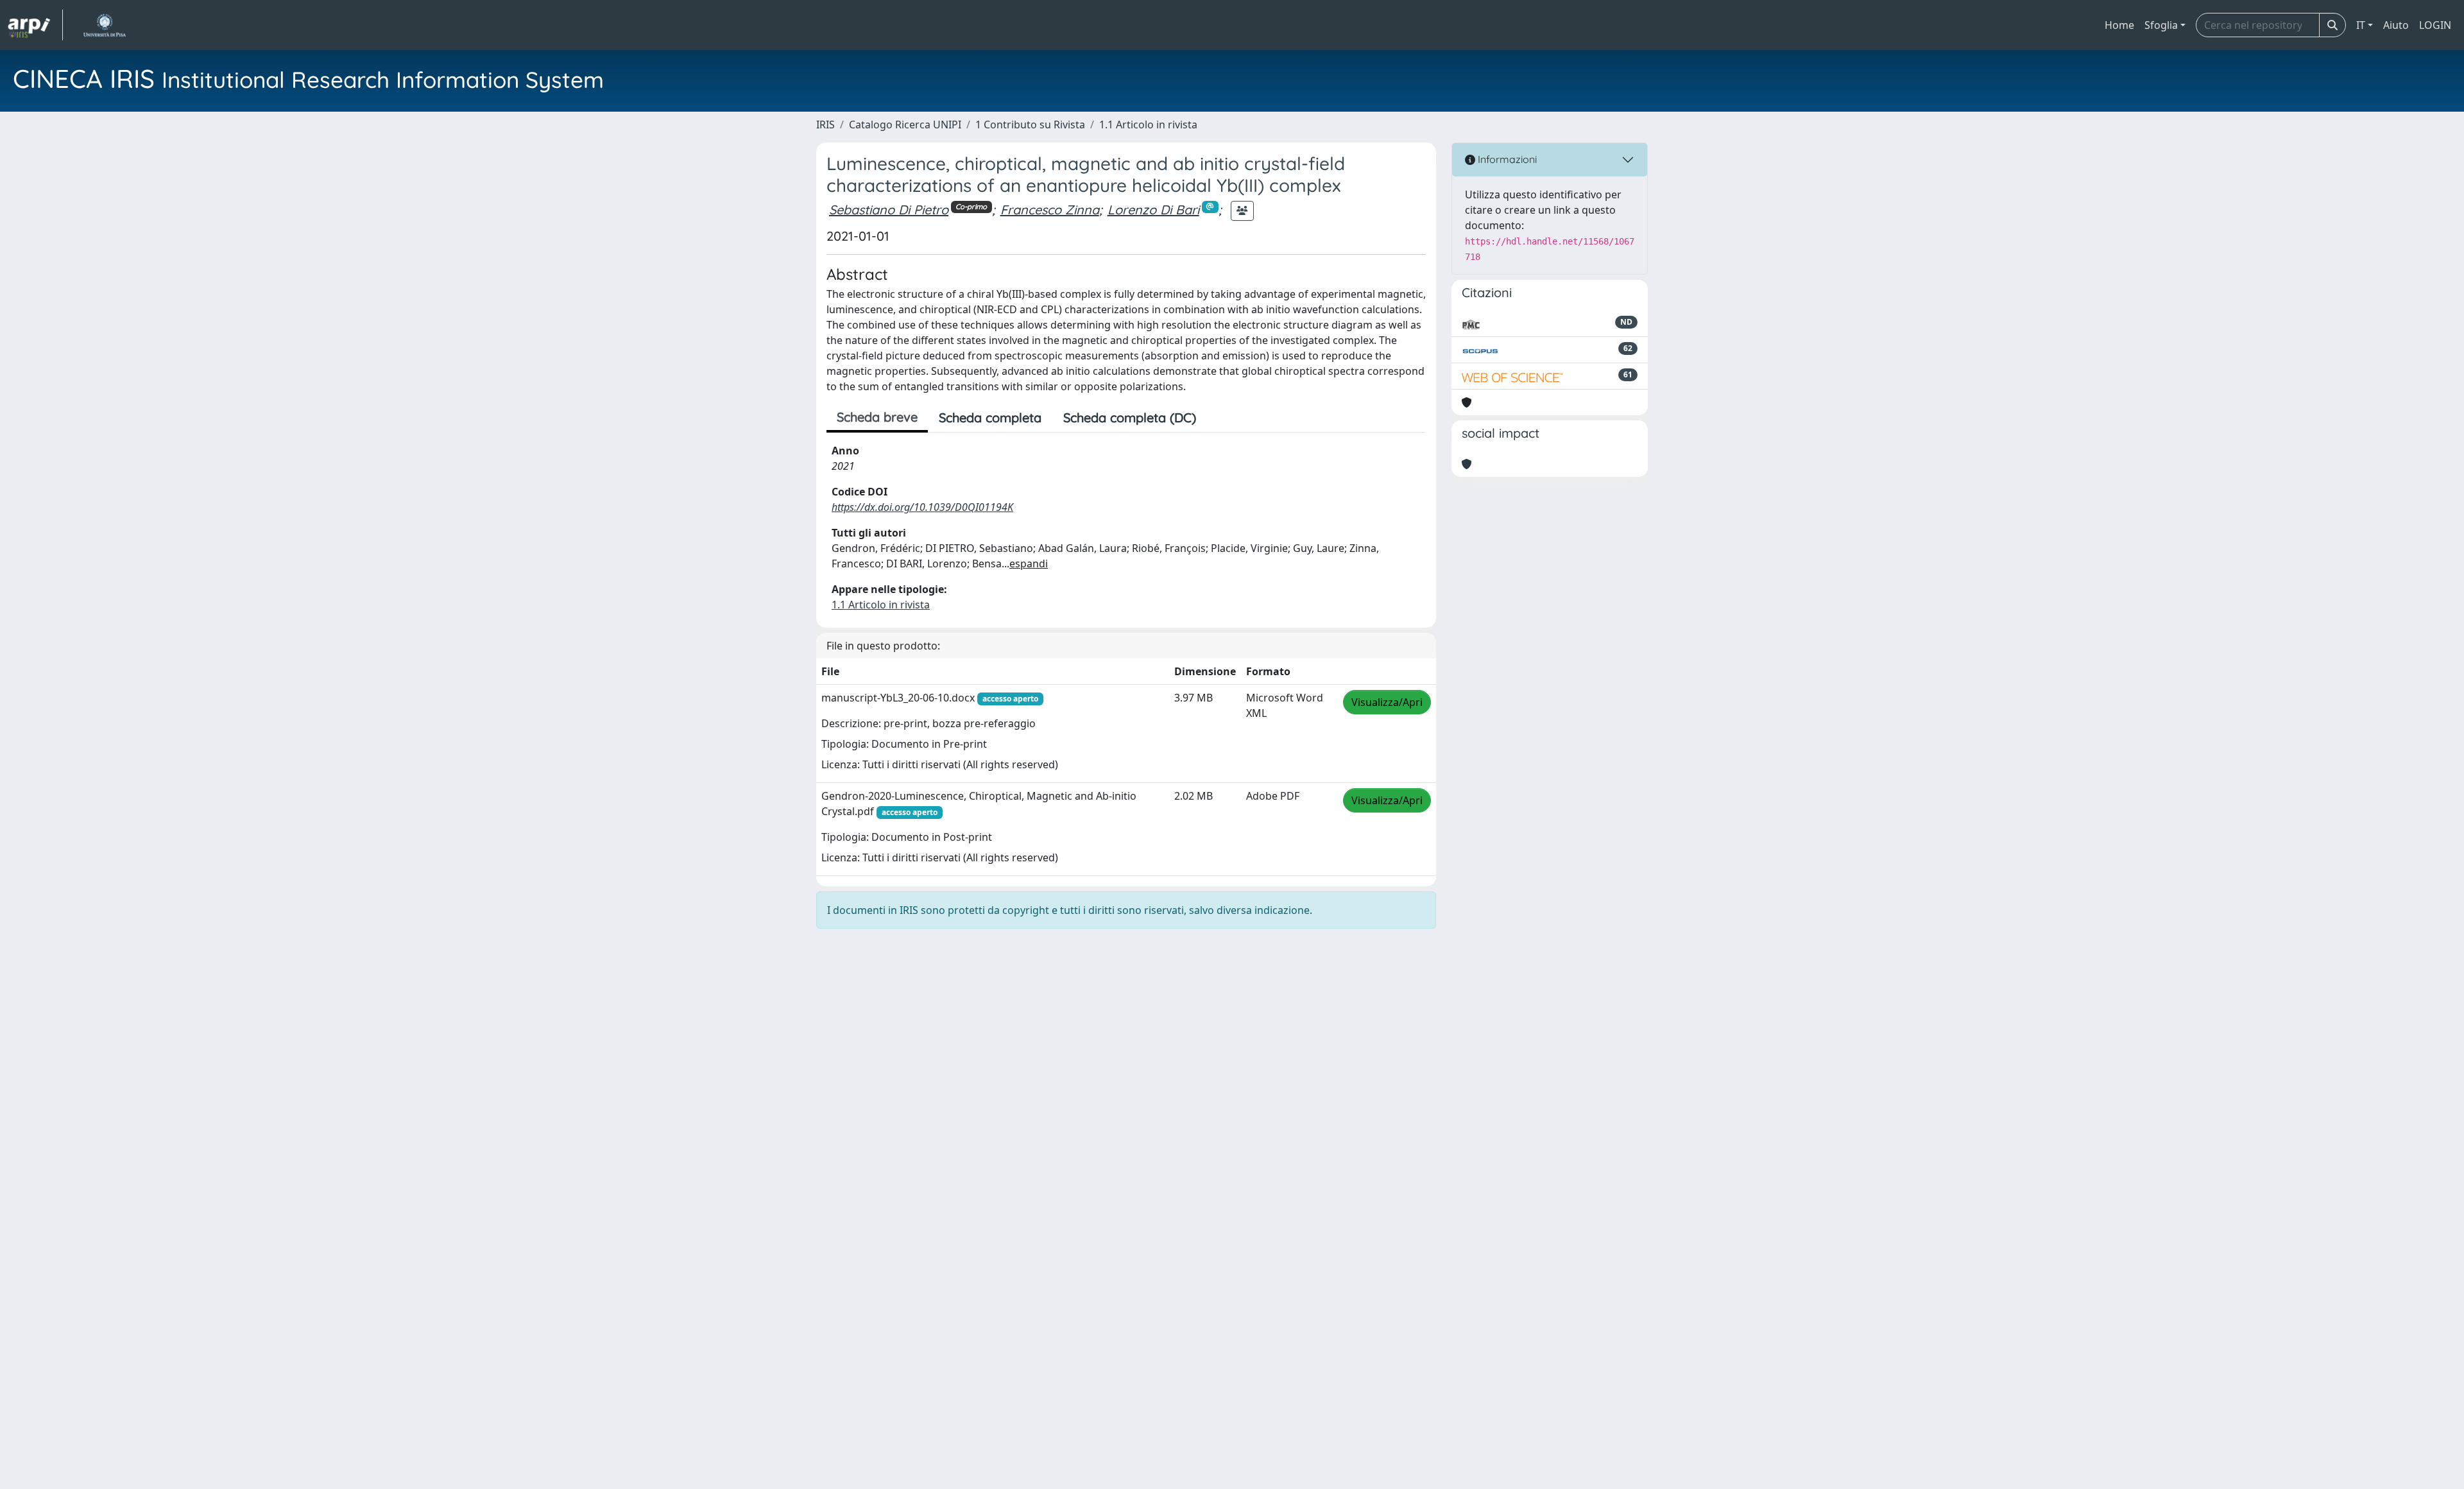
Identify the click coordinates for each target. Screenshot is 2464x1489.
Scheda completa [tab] (990, 417)
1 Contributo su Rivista (1030, 125)
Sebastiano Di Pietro (889, 210)
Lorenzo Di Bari (1153, 210)
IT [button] (2361, 25)
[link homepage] (35, 25)
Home (2119, 25)
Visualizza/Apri (1387, 702)
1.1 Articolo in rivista (1148, 125)
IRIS (826, 125)
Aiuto (2396, 25)
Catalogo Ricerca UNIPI (905, 125)
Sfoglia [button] (2161, 25)
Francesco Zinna (1050, 210)
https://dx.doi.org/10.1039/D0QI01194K (922, 507)
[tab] (1218, 418)
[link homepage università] (104, 25)
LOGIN (2435, 25)
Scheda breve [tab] (877, 417)
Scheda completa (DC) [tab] (1130, 417)
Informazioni (1506, 159)
